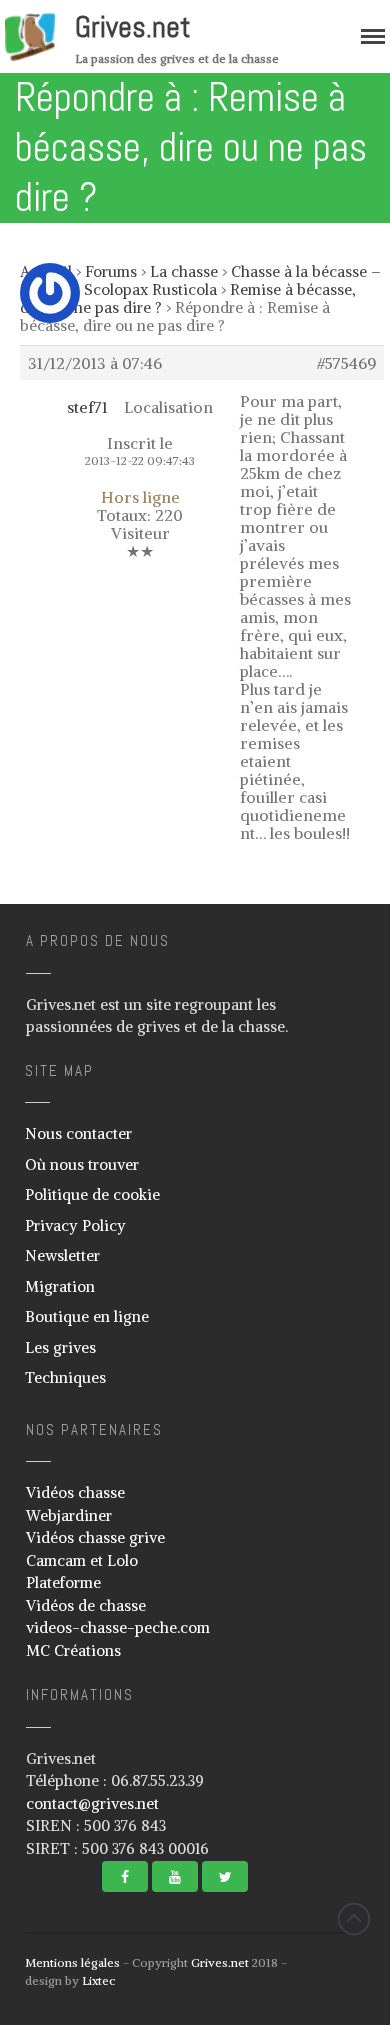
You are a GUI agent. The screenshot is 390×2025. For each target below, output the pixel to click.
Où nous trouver (82, 1164)
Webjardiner (69, 1515)
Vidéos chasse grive (95, 1537)
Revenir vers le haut (354, 1919)
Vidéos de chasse (86, 1605)
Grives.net (133, 27)
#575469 (346, 363)
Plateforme (63, 1582)
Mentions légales (72, 1962)
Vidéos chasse (75, 1492)
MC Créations (73, 1650)
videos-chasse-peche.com (118, 1627)
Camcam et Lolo (82, 1560)
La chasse (184, 271)
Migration (60, 1286)
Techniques (65, 1377)
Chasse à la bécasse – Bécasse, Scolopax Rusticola (200, 280)
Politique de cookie (92, 1194)
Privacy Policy (75, 1225)
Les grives (60, 1347)
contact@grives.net (92, 1803)
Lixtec (98, 1980)
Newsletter (62, 1255)
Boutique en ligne (87, 1316)
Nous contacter (78, 1133)
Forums (111, 271)
